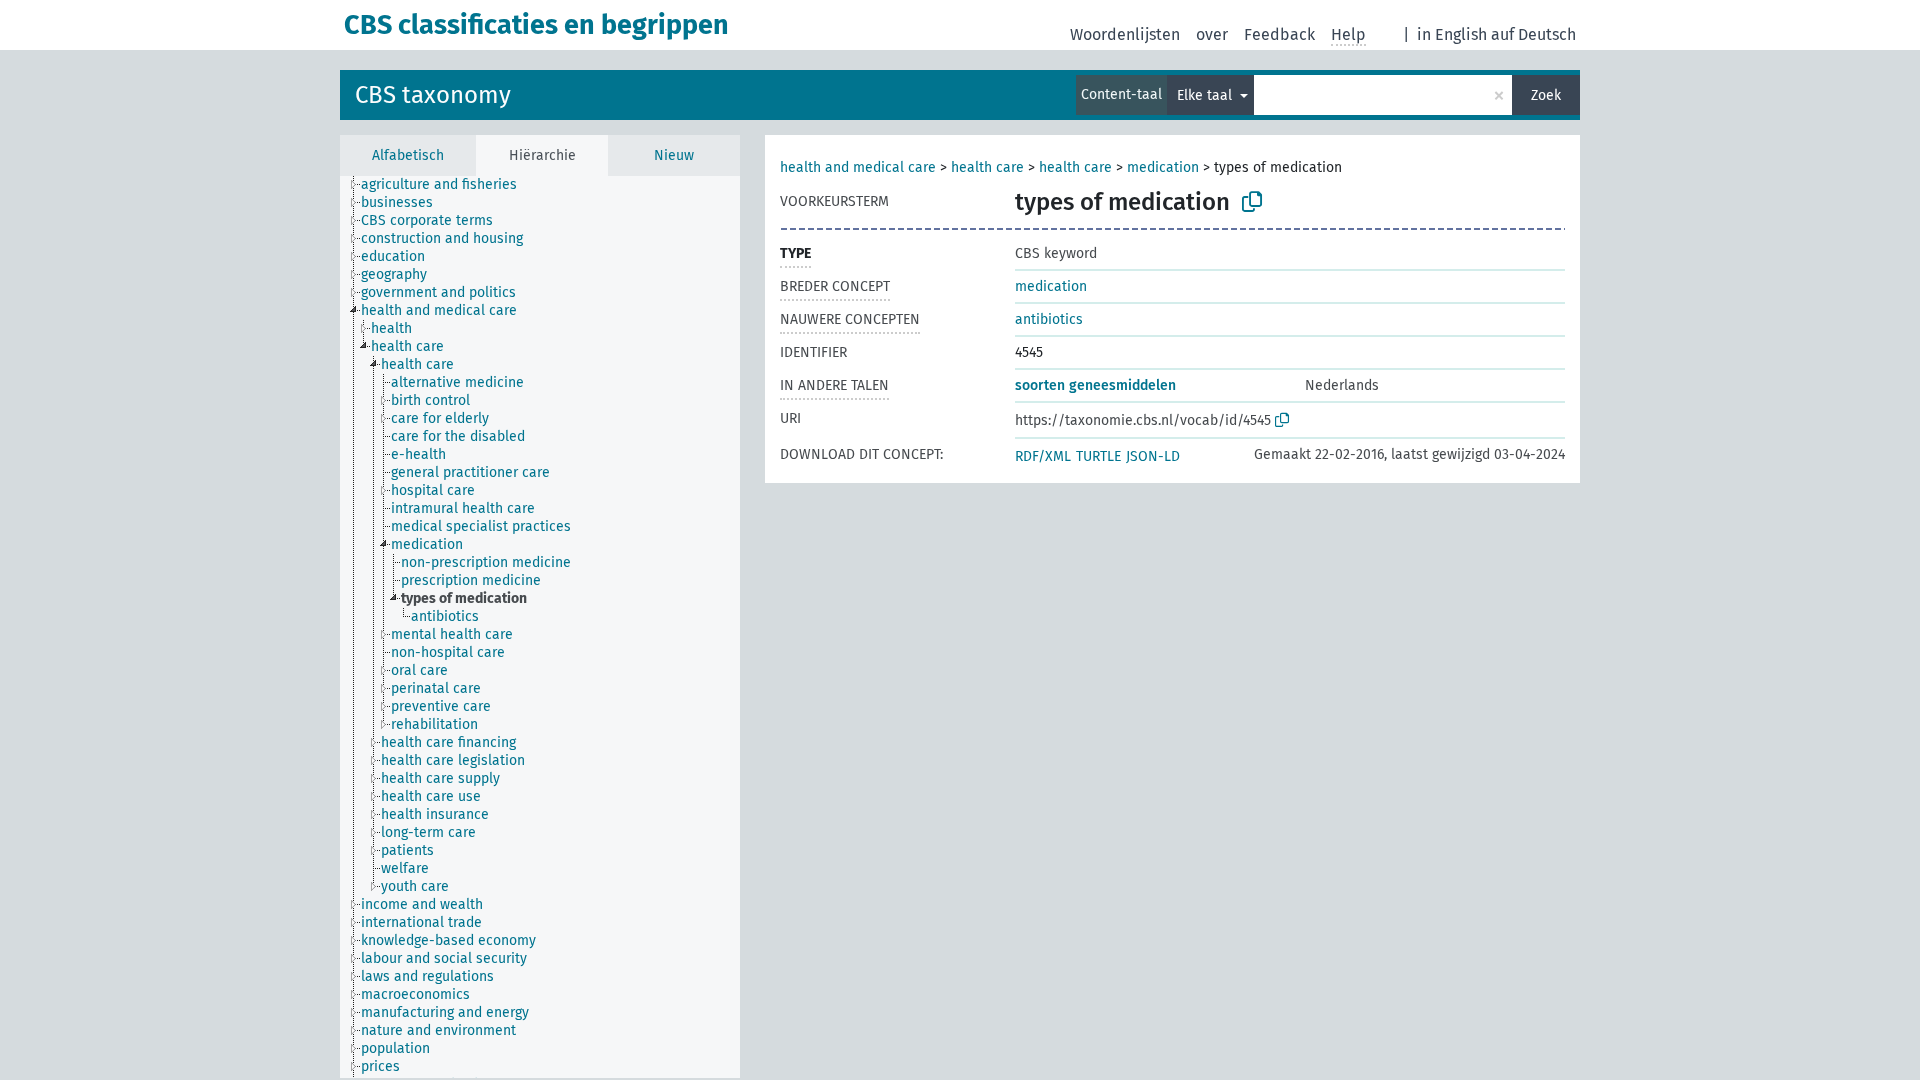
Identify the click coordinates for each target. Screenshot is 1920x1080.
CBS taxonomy (433, 95)
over (1212, 34)
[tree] (540, 627)
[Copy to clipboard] (1252, 202)
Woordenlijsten (1125, 34)
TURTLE (1098, 456)
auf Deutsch (1533, 34)
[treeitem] (447, 185)
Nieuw (674, 155)
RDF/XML (1043, 456)
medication (1163, 167)
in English (1452, 34)
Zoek (1546, 95)
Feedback (1279, 34)
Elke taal (1206, 95)
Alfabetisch (408, 155)
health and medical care (858, 167)
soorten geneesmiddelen (1095, 385)
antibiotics (1049, 319)
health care (987, 167)
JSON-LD (1153, 456)
